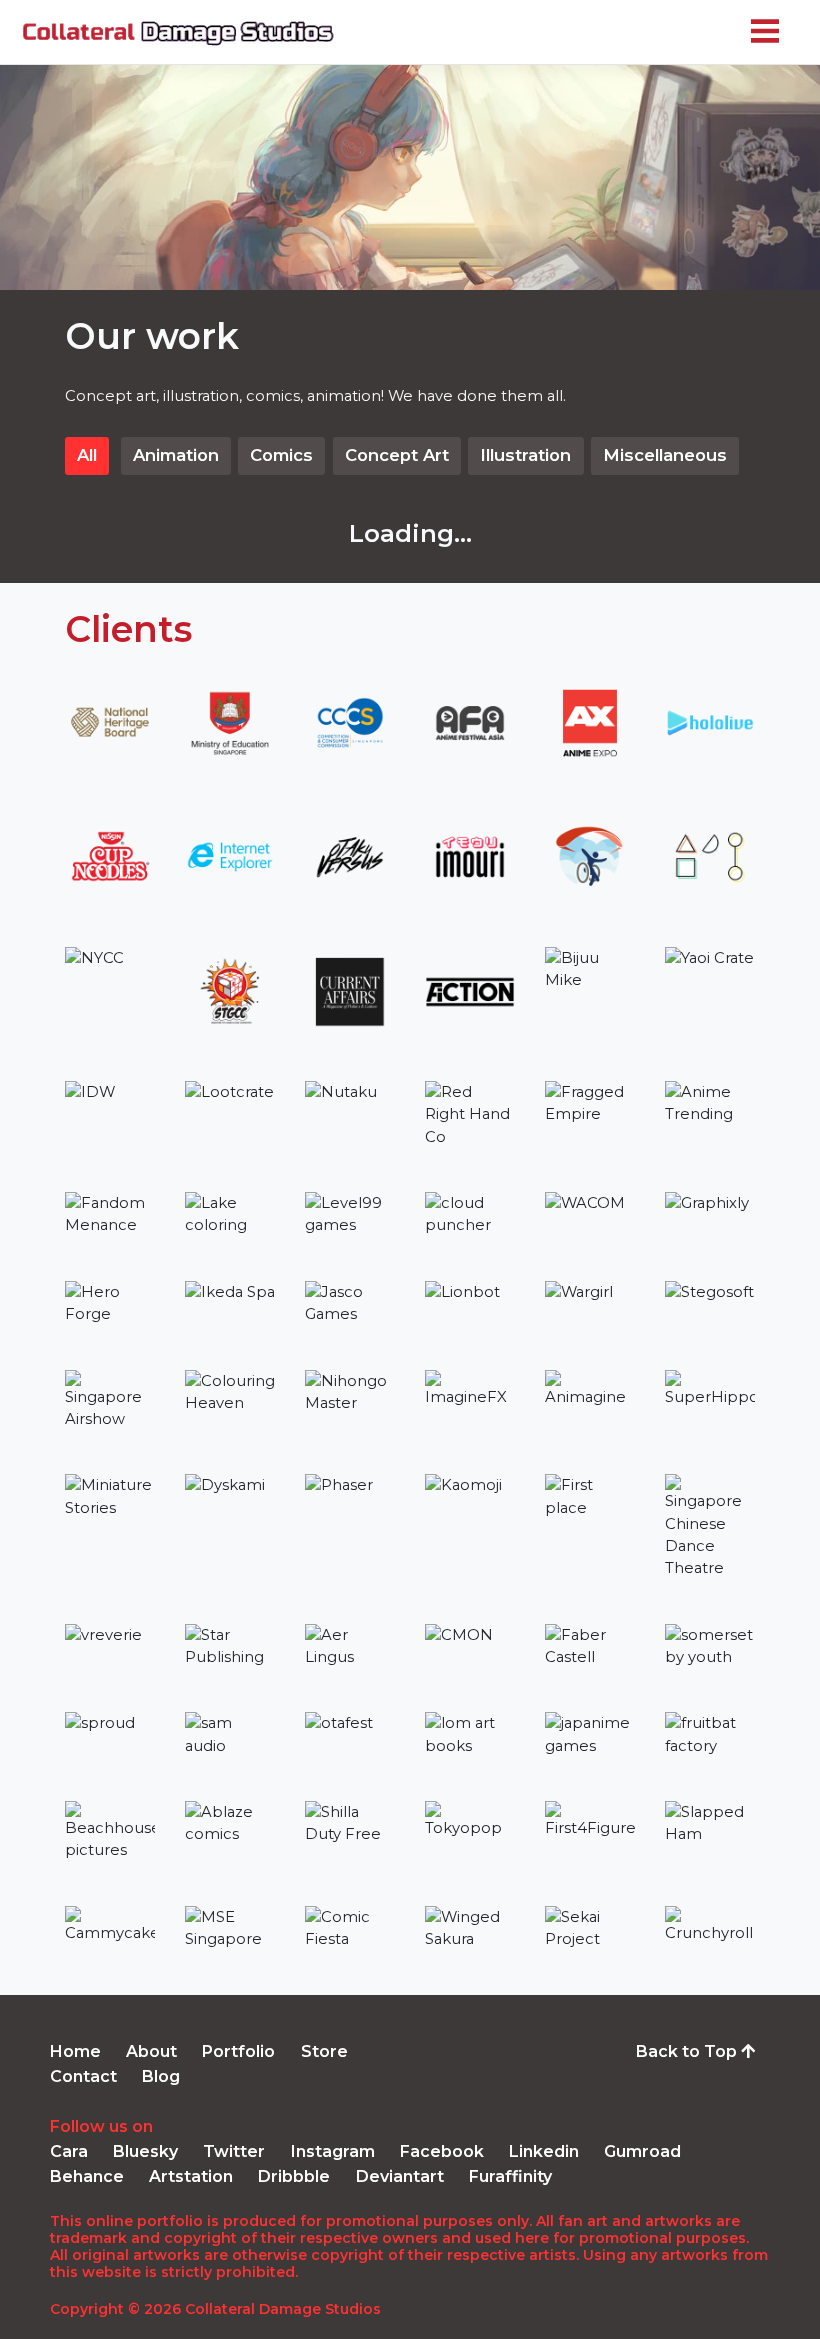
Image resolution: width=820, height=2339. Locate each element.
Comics (281, 455)
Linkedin (544, 2151)
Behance (87, 2176)
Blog (161, 2076)
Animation (176, 455)
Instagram (333, 2151)
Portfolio (238, 2051)
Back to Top (688, 2051)
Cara (69, 2151)
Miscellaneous (665, 455)
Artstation (191, 2176)
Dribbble (294, 2176)
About (151, 2051)
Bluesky (145, 2151)
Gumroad (642, 2151)
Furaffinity (510, 2176)
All (87, 455)
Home (75, 2051)
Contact (83, 2076)
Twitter (234, 2151)
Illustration (525, 455)
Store (324, 2051)
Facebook (442, 2151)
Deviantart (400, 2176)
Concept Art (397, 455)
